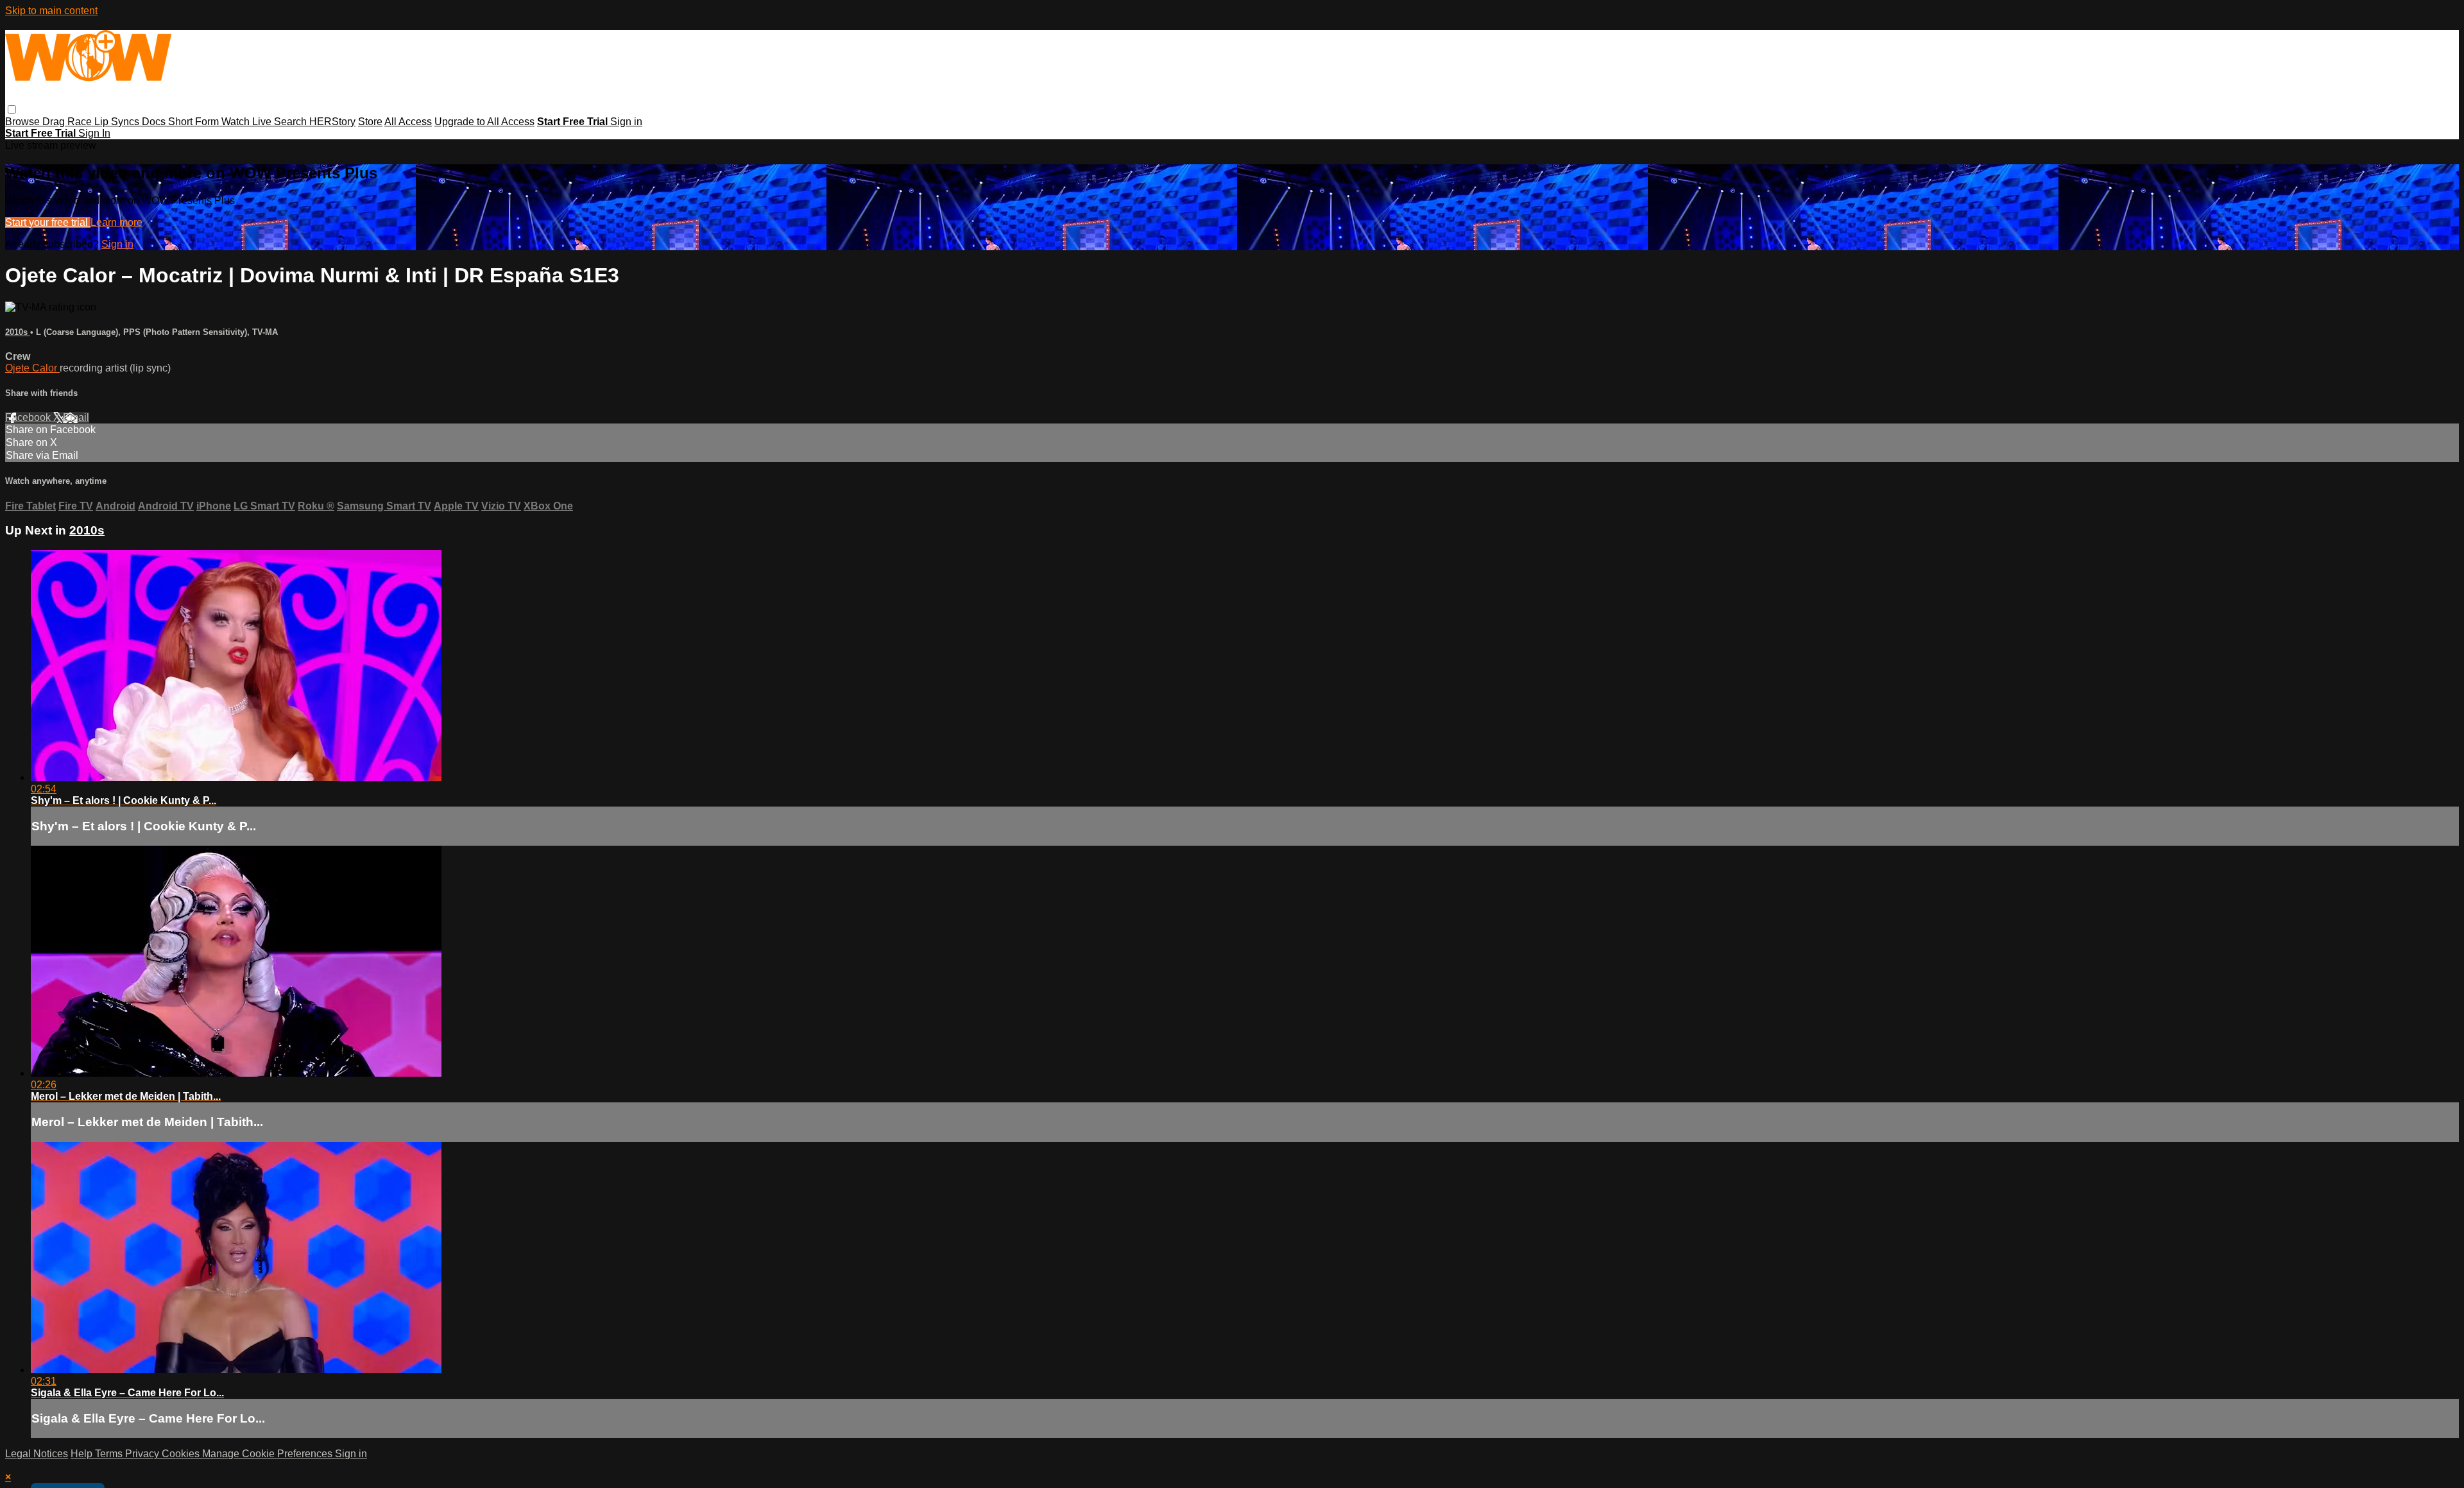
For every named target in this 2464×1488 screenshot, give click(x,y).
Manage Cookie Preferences (269, 1454)
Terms (110, 1454)
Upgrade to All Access (484, 122)
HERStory (332, 122)
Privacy (143, 1454)
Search (292, 122)
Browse (24, 122)
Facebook (29, 417)
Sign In (94, 133)
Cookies (182, 1454)
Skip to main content (51, 11)
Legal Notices (37, 1454)
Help (83, 1454)
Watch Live (248, 122)
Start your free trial (48, 222)
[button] (12, 109)
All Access (408, 122)
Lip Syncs (118, 122)
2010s (18, 332)
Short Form (195, 122)
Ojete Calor (32, 368)
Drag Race (68, 122)
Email (76, 417)
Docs (155, 122)
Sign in (626, 122)
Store (370, 122)
